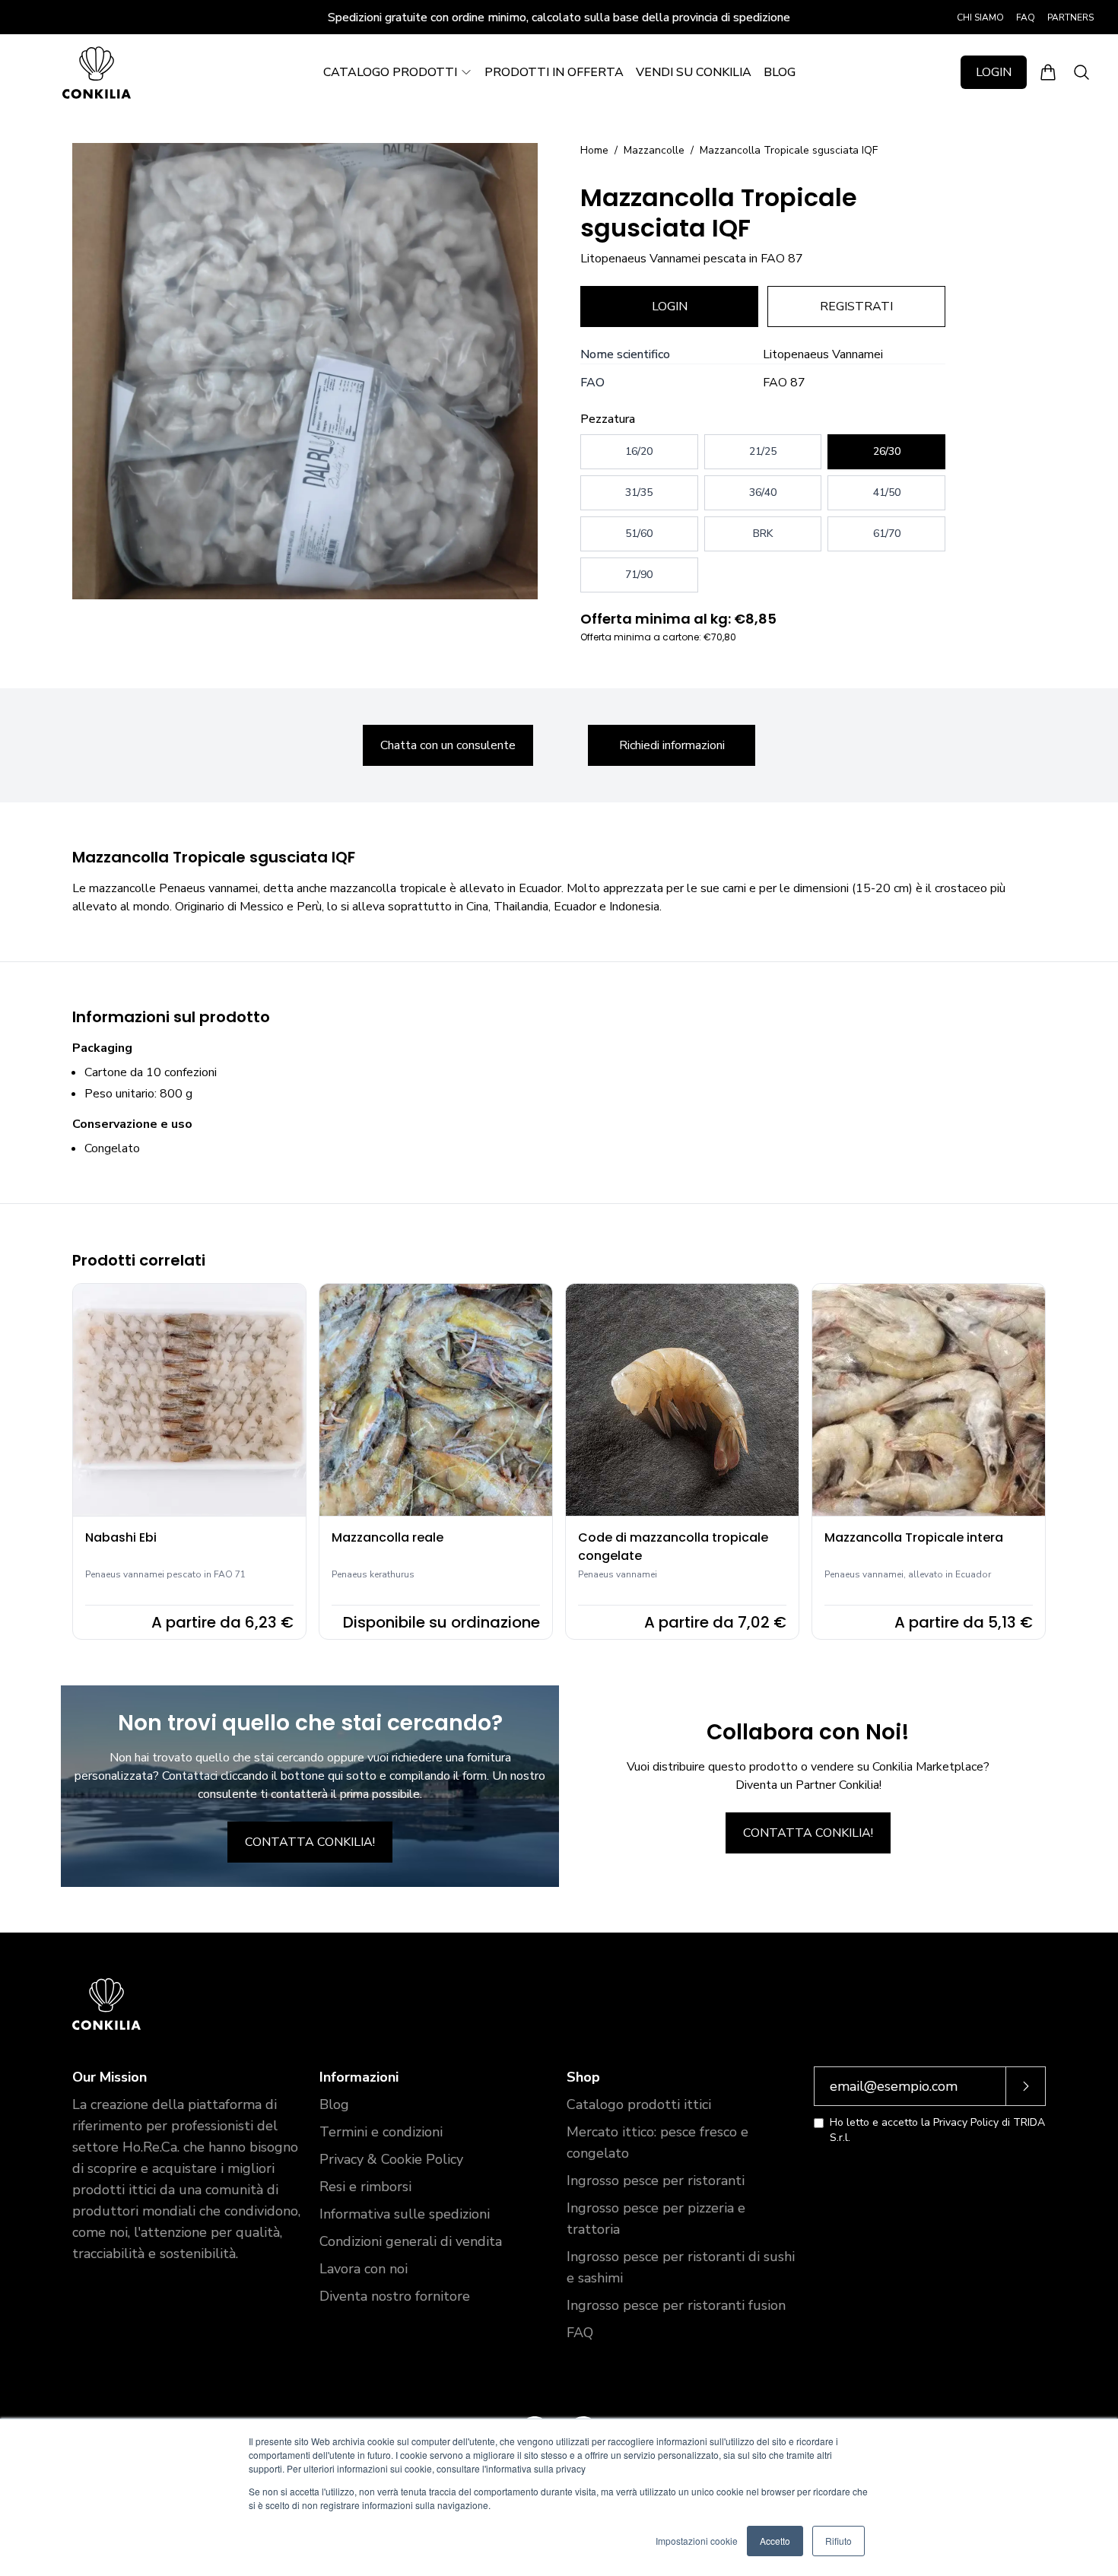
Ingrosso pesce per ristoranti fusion (676, 2305)
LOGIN (994, 72)
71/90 (639, 575)
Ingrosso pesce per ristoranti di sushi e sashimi (681, 2267)
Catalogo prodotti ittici (639, 2104)
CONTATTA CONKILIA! (310, 1842)
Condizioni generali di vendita (411, 2241)
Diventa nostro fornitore (395, 2296)
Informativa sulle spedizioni (405, 2214)
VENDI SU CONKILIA (694, 72)
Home (594, 150)
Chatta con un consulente (448, 745)
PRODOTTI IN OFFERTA (554, 72)
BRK (763, 534)
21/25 (763, 451)
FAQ (1026, 17)
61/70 (887, 534)
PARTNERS (1070, 17)
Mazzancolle (654, 150)
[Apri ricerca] (1081, 72)
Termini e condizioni (381, 2132)
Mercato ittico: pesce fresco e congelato (657, 2142)
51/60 (639, 534)
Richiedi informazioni (672, 745)
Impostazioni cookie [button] (697, 2541)
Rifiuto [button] (838, 2541)
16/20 (639, 451)
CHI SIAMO (980, 17)
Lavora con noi (364, 2269)
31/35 (639, 492)
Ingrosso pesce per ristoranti (656, 2181)
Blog (334, 2104)
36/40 (763, 492)
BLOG (780, 72)
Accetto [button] (775, 2541)
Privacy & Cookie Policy (391, 2159)
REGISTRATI (856, 307)
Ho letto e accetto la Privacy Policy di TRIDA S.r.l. (937, 2130)
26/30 (887, 451)
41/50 (887, 492)
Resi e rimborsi (365, 2187)
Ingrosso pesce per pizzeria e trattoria (656, 2219)
